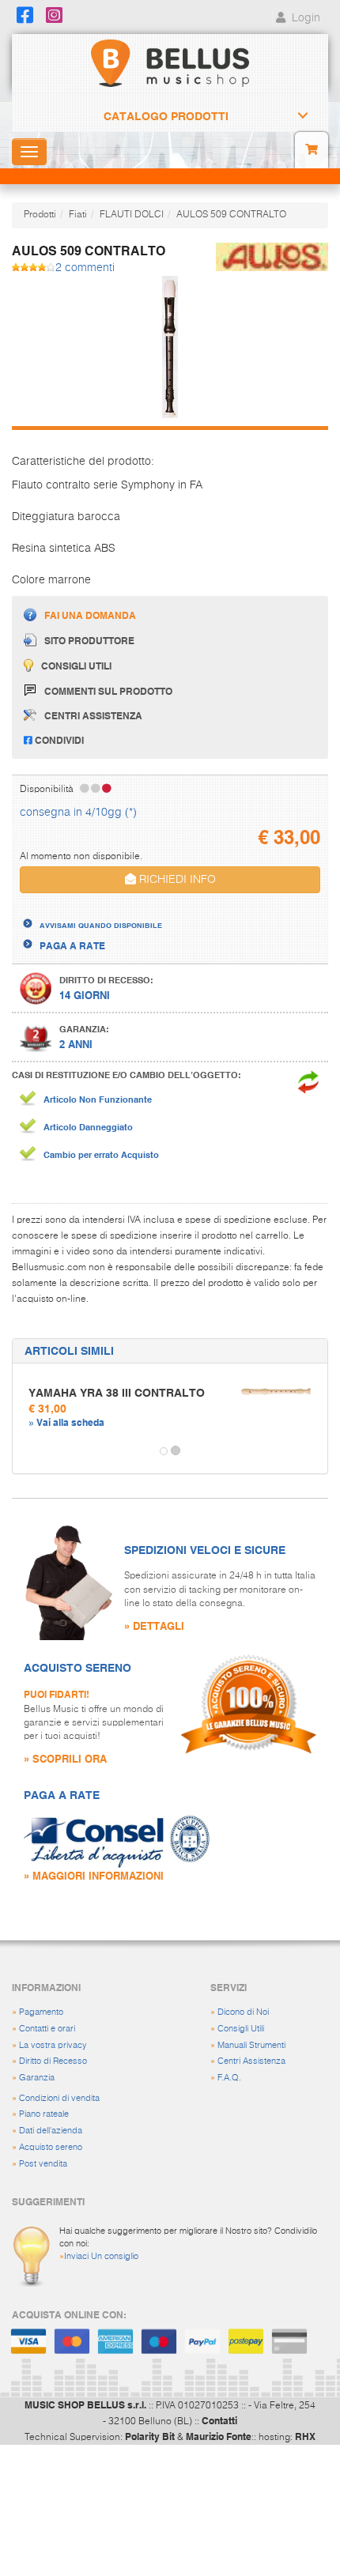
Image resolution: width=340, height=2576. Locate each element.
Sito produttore (89, 640)
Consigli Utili (241, 2029)
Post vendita (43, 2164)
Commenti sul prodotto (108, 691)
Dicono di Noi (243, 2012)
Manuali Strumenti (251, 2045)
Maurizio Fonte (219, 2436)
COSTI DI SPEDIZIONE (89, 911)
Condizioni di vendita (59, 2098)
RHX (305, 2436)
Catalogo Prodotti (166, 116)
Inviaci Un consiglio (101, 2256)
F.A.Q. (229, 2078)
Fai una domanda (90, 615)
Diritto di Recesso (53, 2061)
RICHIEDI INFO (176, 880)
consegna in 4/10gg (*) (78, 813)
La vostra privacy (53, 2045)
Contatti (219, 2420)
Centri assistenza (93, 715)
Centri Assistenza (251, 2061)
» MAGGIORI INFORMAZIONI (94, 1875)
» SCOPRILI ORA (65, 1758)
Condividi (58, 740)
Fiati (78, 215)
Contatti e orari (47, 2029)
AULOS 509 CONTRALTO (231, 215)
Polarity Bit (150, 2436)
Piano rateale (44, 2114)
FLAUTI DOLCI (132, 215)
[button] (27, 1451)
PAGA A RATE (72, 945)
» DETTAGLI (154, 1626)
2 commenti (85, 268)
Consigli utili (76, 666)
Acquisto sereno (51, 2147)
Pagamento (41, 2012)
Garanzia (37, 2078)
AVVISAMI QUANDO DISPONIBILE (101, 925)
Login (304, 18)
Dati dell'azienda (51, 2131)
